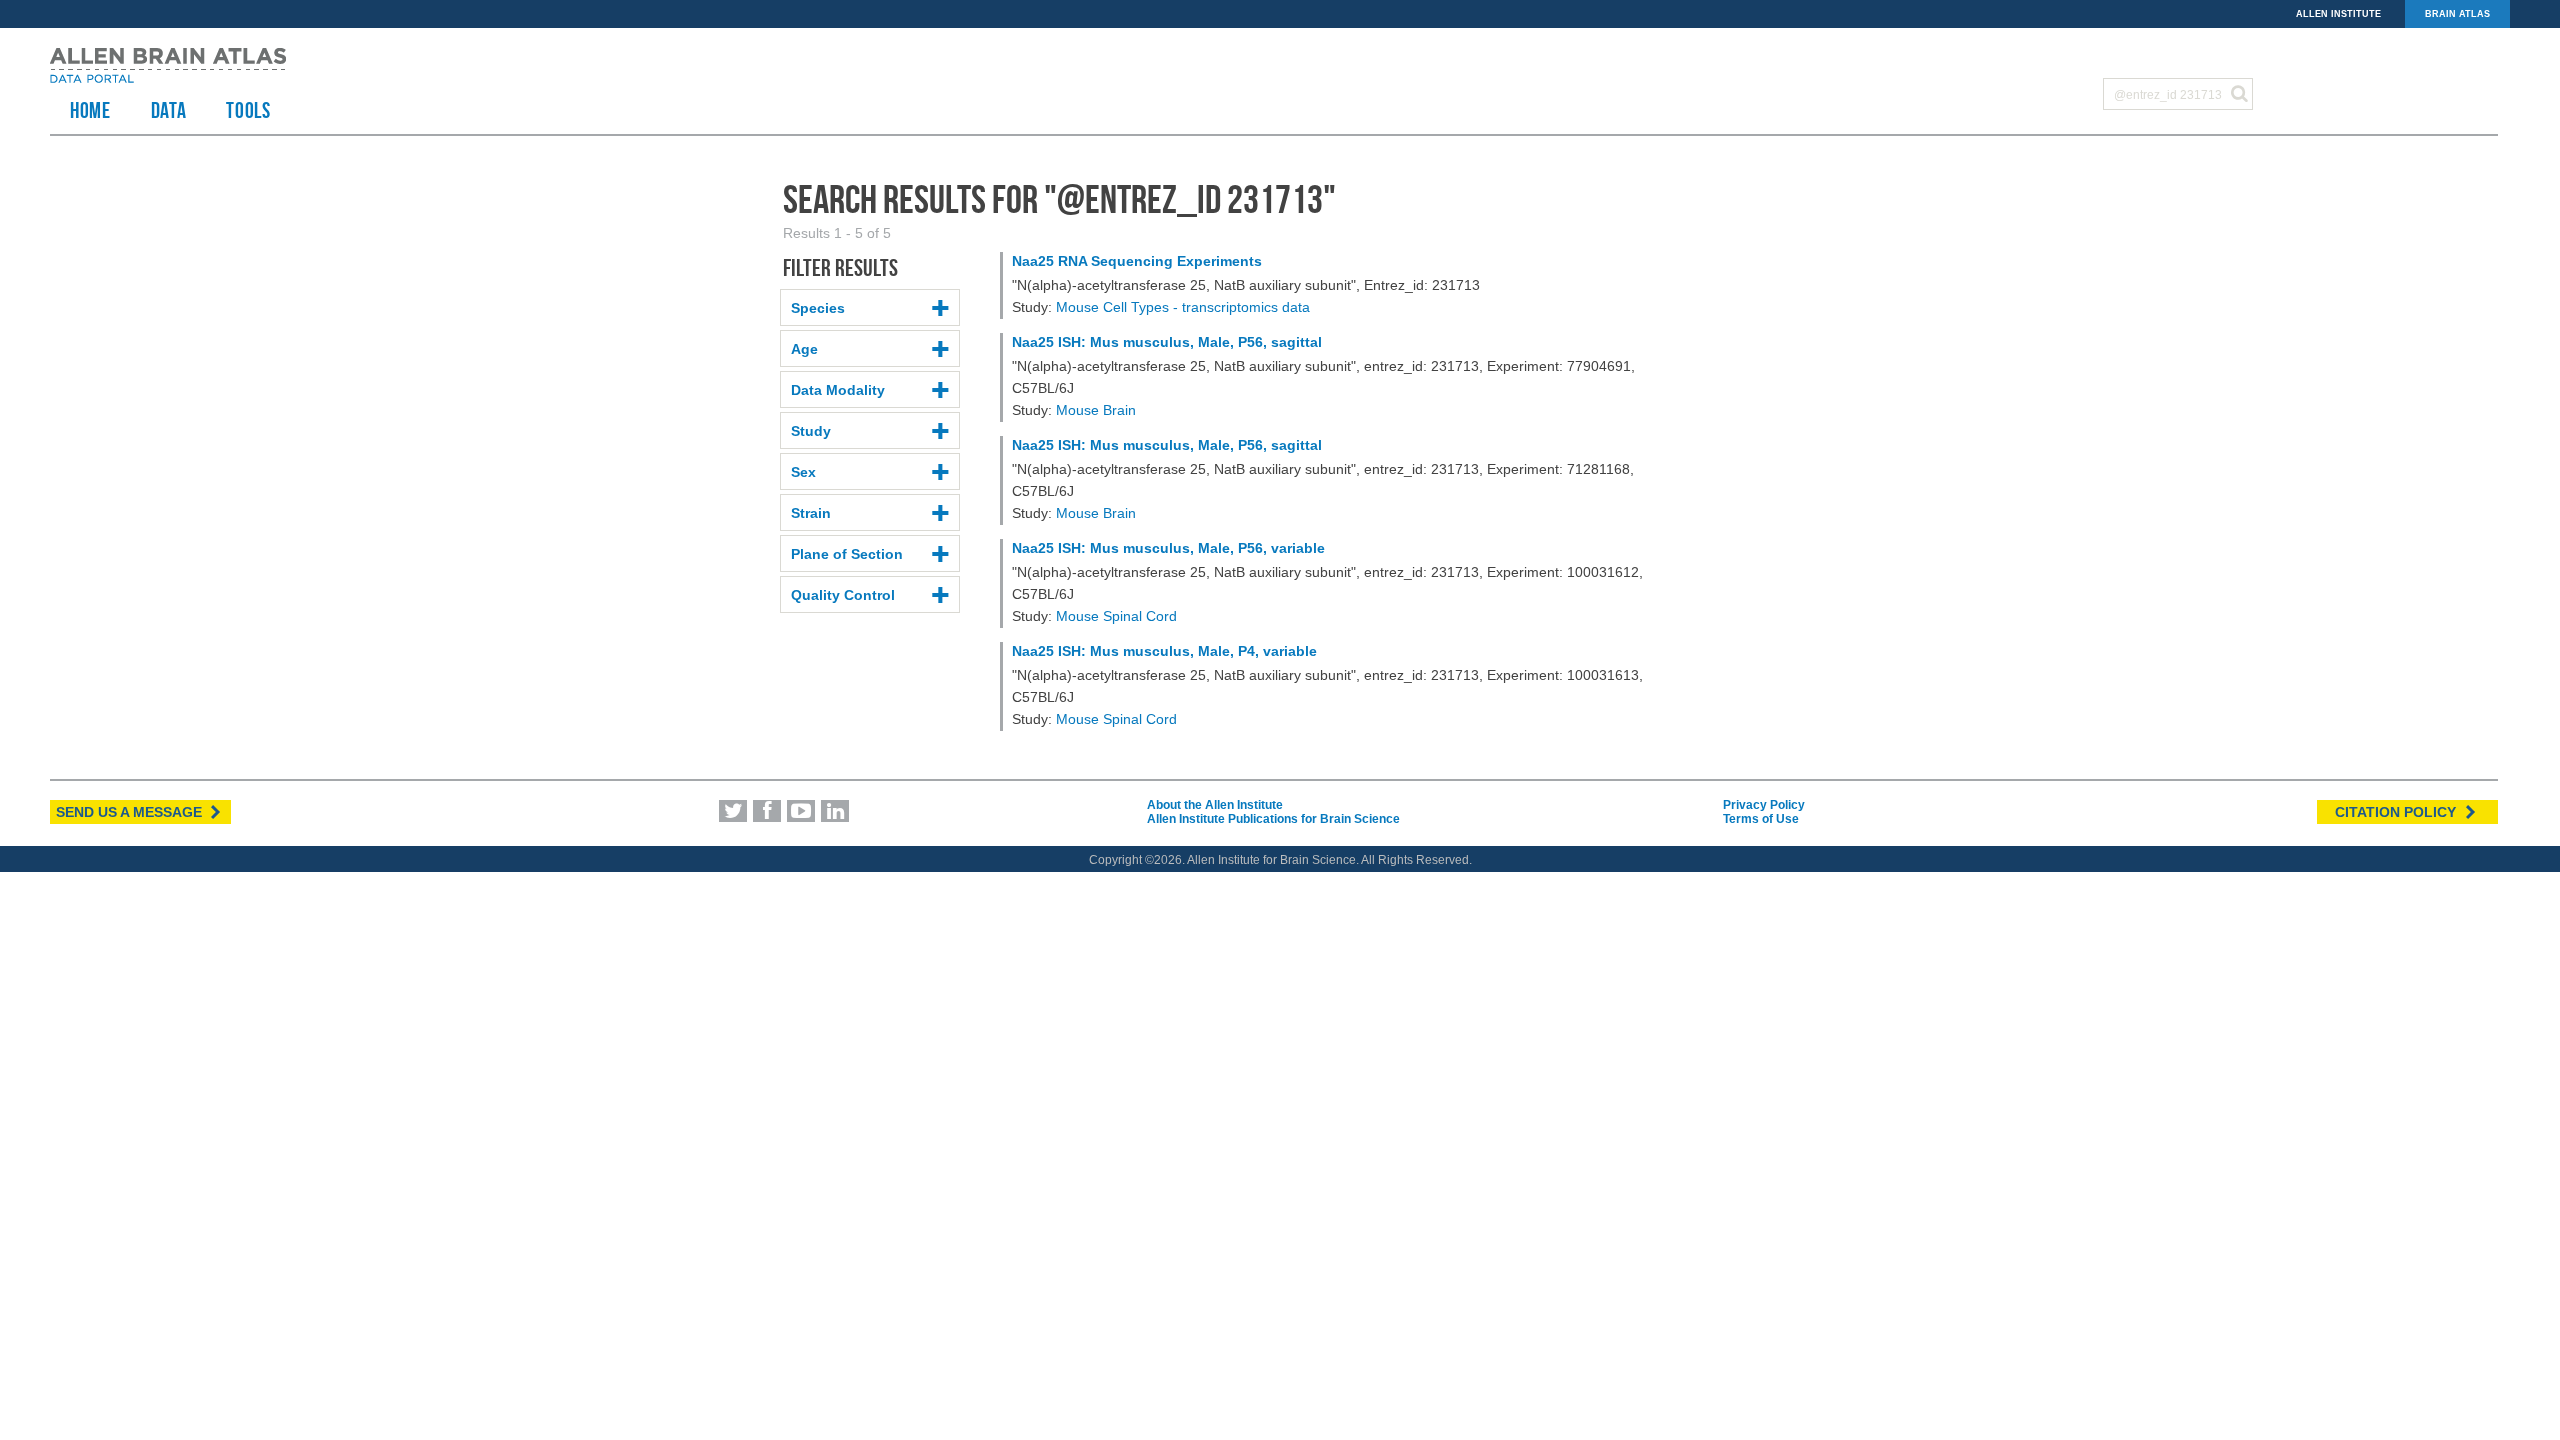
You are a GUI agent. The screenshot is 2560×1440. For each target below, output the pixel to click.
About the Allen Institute (1215, 805)
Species (818, 308)
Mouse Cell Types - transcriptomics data (1183, 307)
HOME (90, 110)
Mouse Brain (1096, 410)
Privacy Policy (1764, 805)
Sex (803, 472)
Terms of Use (1761, 819)
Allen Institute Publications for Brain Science (1273, 819)
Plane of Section (847, 554)
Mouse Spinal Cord (1116, 616)
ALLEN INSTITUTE (2338, 14)
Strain (811, 513)
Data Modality (838, 390)
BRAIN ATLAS (2457, 14)
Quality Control (843, 595)
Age (804, 349)
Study (811, 431)
